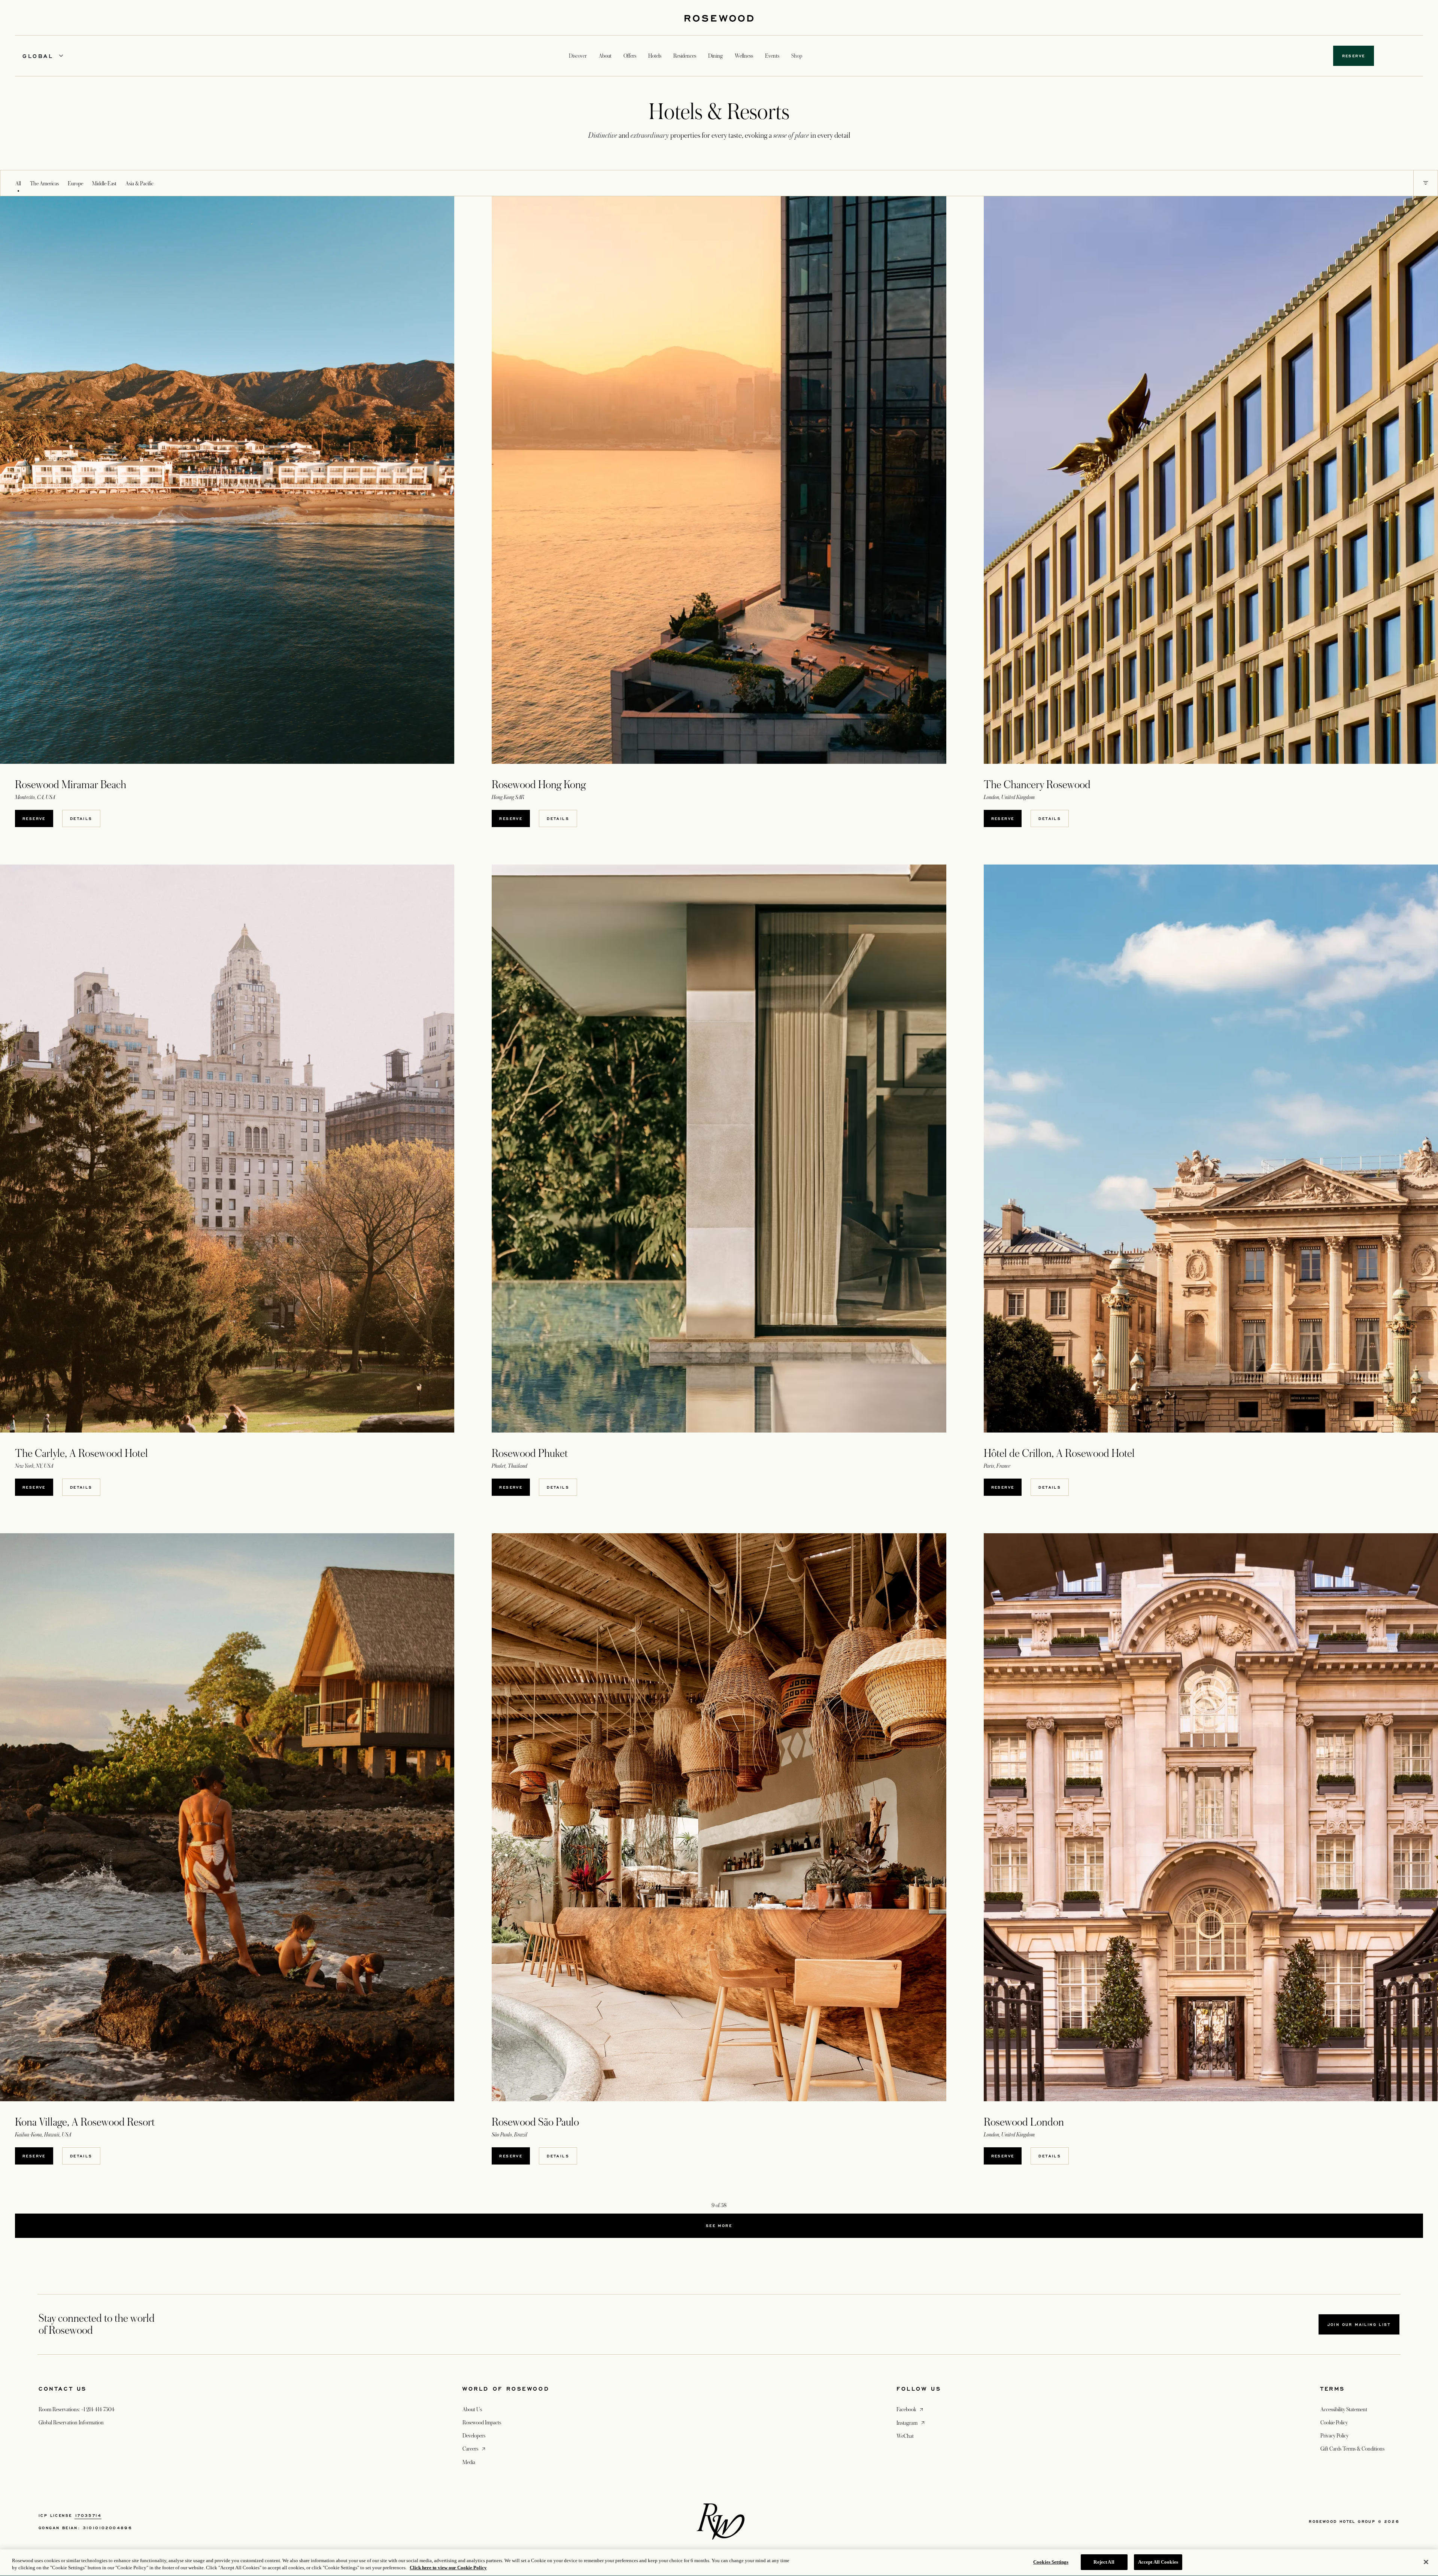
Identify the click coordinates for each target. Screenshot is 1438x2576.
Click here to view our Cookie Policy (448, 2568)
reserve (34, 818)
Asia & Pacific (139, 183)
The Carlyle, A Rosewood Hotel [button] (81, 1453)
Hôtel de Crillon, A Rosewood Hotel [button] (1059, 1453)
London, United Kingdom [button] (1009, 797)
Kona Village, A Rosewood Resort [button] (85, 2122)
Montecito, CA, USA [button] (35, 797)
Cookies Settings (1051, 2562)
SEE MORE (719, 2226)
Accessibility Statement (1344, 2409)
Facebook (911, 2409)
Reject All (1104, 2562)
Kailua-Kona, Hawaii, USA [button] (43, 2135)
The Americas (44, 183)
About (605, 56)
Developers (474, 2436)
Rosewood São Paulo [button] (535, 2122)
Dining (715, 56)
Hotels (655, 56)
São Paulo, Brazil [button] (509, 2135)
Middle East (104, 183)
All (18, 183)
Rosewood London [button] (1024, 2122)
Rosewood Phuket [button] (530, 1453)
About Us (472, 2409)
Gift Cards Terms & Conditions (1352, 2449)
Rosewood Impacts (482, 2422)
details (81, 818)
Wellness (744, 56)
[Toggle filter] (1426, 183)
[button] (1426, 183)
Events (772, 56)
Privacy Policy (1334, 2436)
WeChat (905, 2436)
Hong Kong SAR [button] (508, 797)
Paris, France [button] (997, 1466)
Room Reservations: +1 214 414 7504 (77, 2409)
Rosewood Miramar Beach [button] (71, 785)
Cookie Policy (1334, 2422)
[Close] (1426, 2562)
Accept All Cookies (1158, 2562)
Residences (685, 56)
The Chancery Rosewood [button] (1037, 785)
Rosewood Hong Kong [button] (539, 785)
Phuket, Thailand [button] (509, 1466)
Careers (475, 2449)
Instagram (911, 2423)
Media (469, 2462)
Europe (75, 183)
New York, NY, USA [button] (34, 1466)
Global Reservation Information (71, 2422)
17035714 (88, 2515)
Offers (630, 56)
